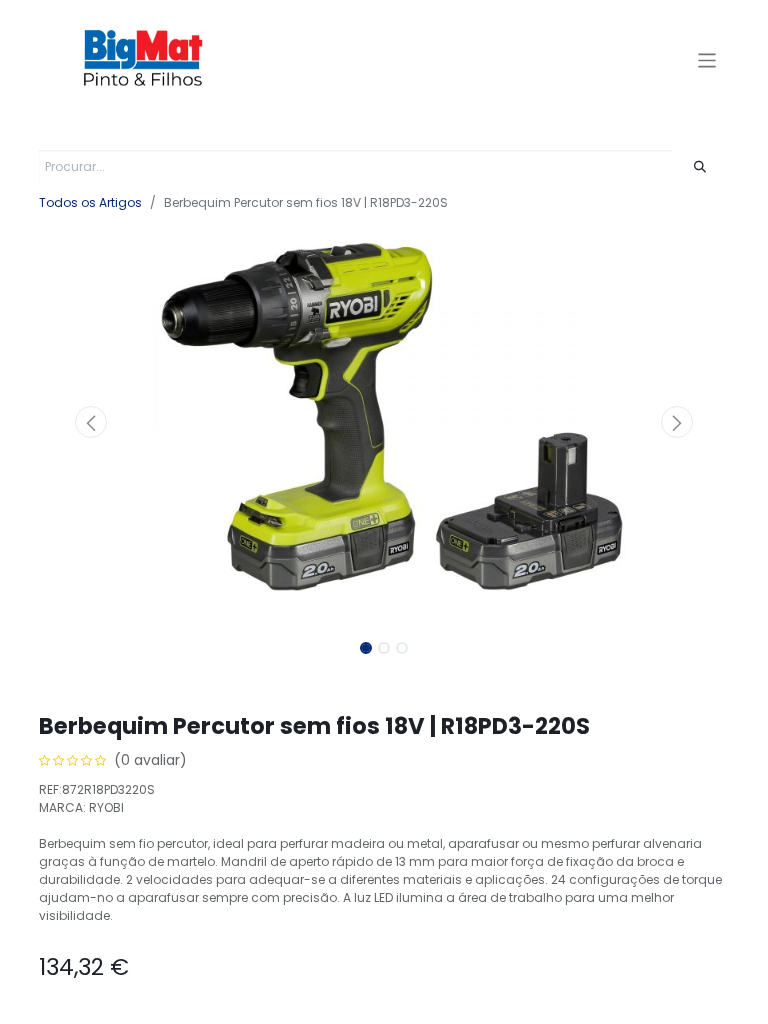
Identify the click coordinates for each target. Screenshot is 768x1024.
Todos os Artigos (90, 202)
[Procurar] (700, 167)
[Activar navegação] (707, 59)
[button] (91, 422)
